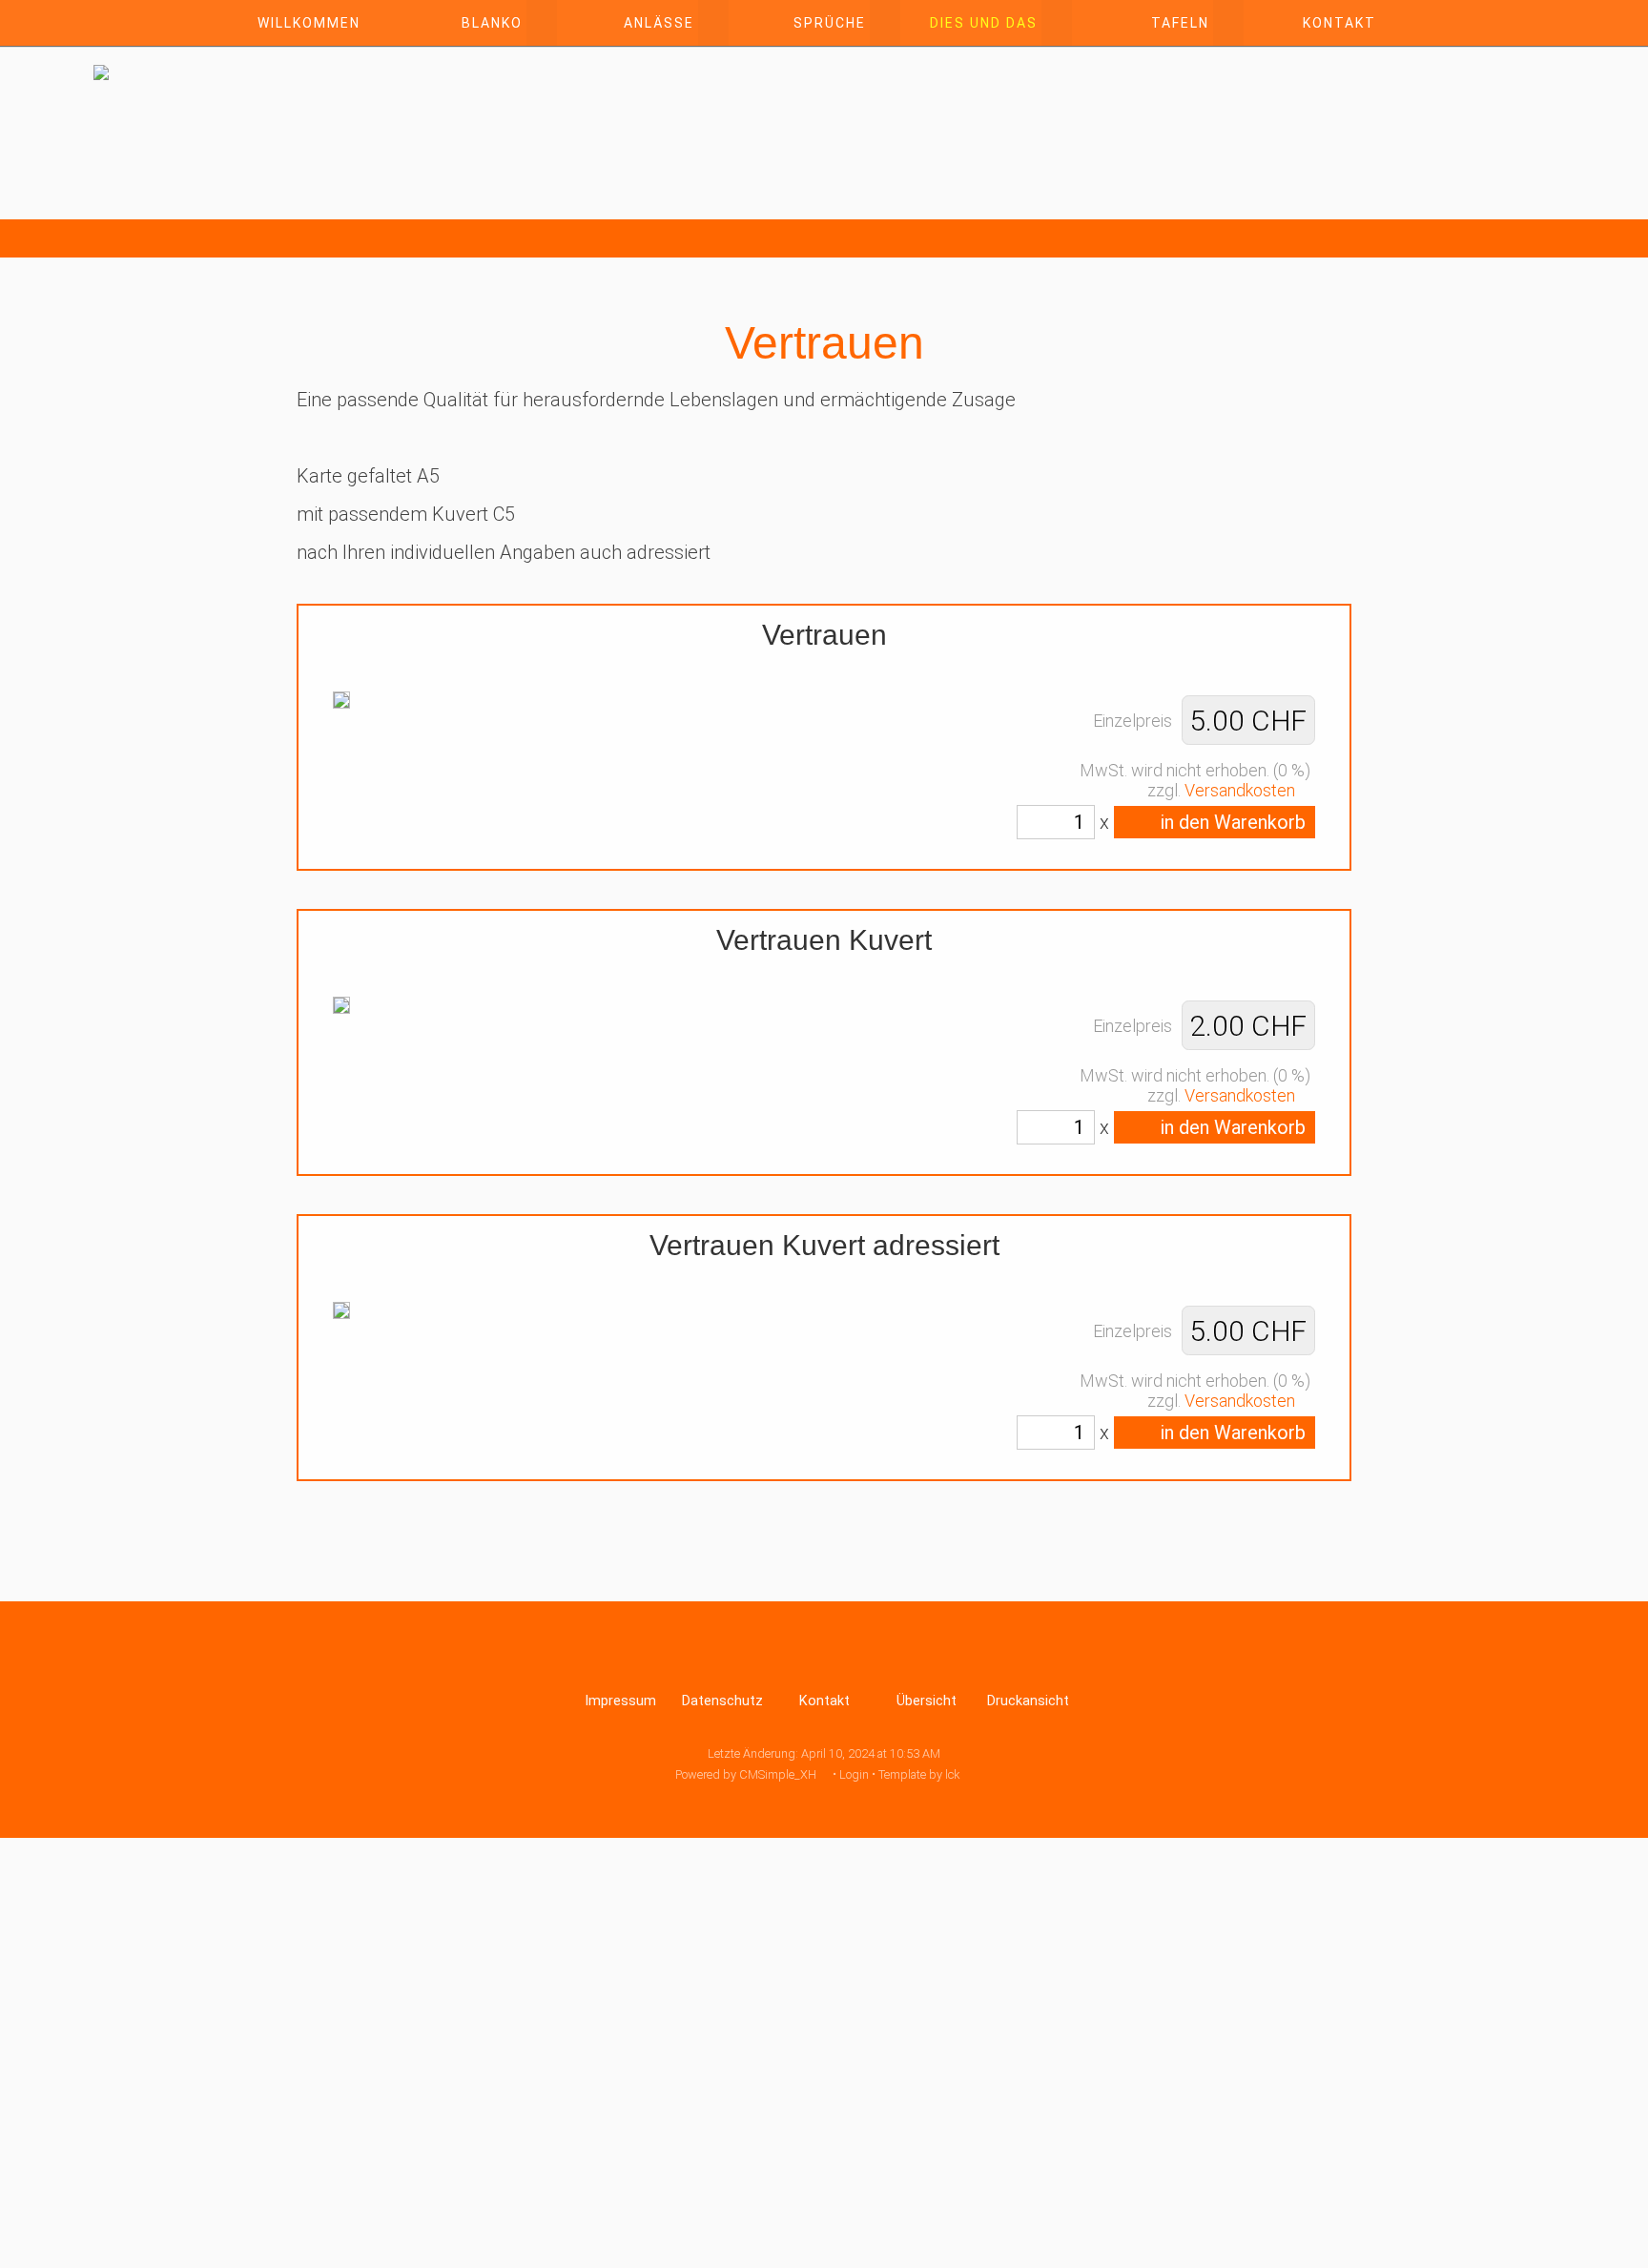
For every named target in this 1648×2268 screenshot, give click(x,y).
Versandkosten (1240, 790)
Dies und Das (984, 23)
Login (854, 1774)
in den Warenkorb (1231, 822)
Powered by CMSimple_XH (746, 1774)
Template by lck (919, 1774)
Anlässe (659, 23)
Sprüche (830, 23)
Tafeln (1180, 23)
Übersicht (927, 1701)
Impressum (620, 1701)
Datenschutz (722, 1701)
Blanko (492, 23)
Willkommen (309, 23)
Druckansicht (1028, 1701)
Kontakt (1339, 23)
